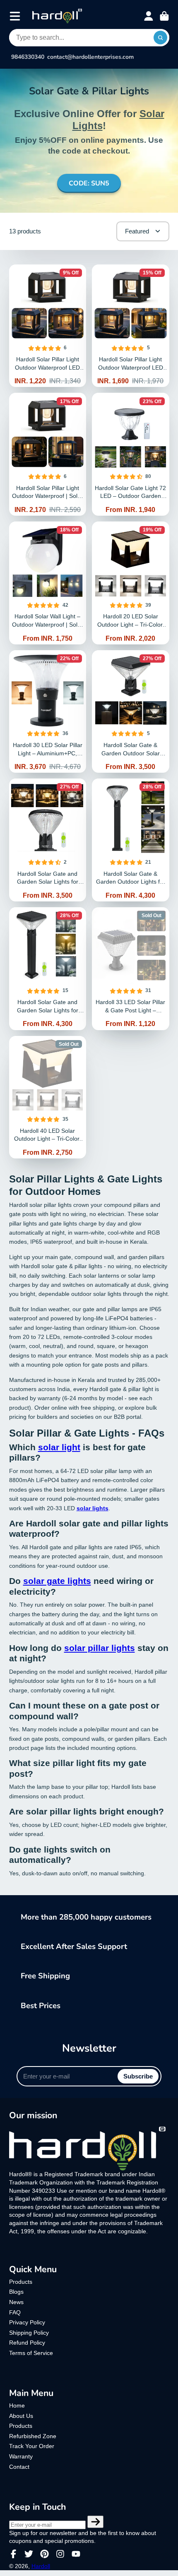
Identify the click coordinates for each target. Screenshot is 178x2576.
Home (17, 2405)
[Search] (161, 38)
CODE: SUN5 (89, 183)
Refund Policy (27, 2343)
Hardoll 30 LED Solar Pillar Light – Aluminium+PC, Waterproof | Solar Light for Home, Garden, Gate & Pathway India (48, 712)
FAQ (15, 2312)
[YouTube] (76, 2554)
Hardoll (41, 2566)
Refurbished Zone (33, 2436)
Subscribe (138, 2076)
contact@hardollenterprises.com (90, 57)
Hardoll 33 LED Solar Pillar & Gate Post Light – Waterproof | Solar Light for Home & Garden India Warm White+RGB (131, 969)
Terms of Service (31, 2353)
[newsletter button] (96, 2522)
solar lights (93, 1508)
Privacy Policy (27, 2322)
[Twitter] (29, 2554)
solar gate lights (57, 1581)
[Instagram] (60, 2554)
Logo (57, 16)
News (16, 2302)
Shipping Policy (29, 2333)
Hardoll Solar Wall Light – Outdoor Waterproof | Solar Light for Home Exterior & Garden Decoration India (48, 583)
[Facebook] (13, 2554)
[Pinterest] (44, 2554)
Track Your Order (32, 2446)
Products (21, 2282)
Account (149, 16)
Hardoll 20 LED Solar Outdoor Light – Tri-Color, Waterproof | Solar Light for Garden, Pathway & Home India (131, 583)
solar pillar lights (100, 1648)
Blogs (16, 2292)
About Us (21, 2416)
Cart (164, 16)
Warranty (21, 2456)
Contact (19, 2467)
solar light (59, 1447)
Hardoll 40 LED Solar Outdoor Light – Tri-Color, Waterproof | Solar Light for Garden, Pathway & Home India (48, 1097)
